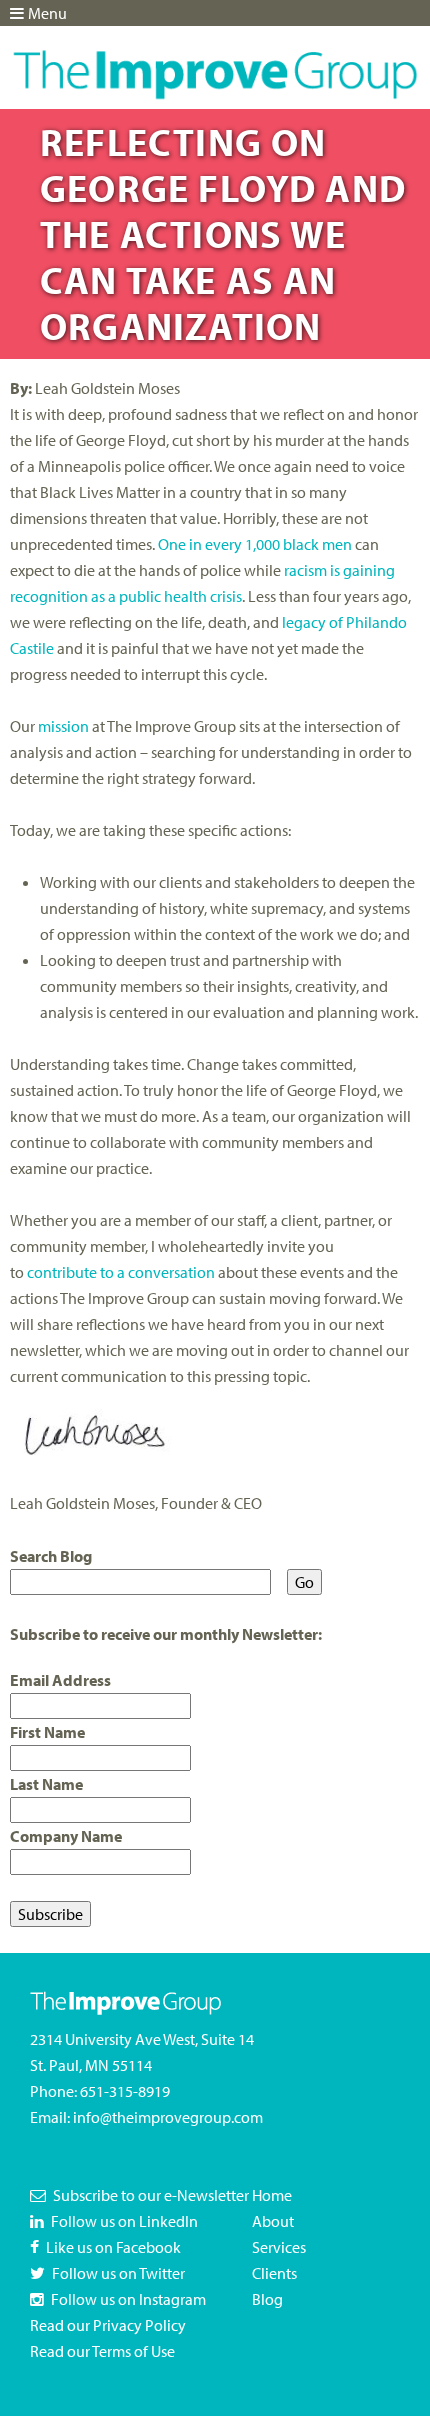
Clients (274, 2273)
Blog (267, 2299)
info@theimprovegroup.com (168, 2117)
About (273, 2221)
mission (63, 726)
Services (279, 2247)
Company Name (66, 1836)
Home (272, 2195)
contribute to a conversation (121, 1272)
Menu (47, 13)
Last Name (46, 1784)
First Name (47, 1732)
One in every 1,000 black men (255, 544)
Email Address (60, 1680)
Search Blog (51, 1556)
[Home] (215, 61)
